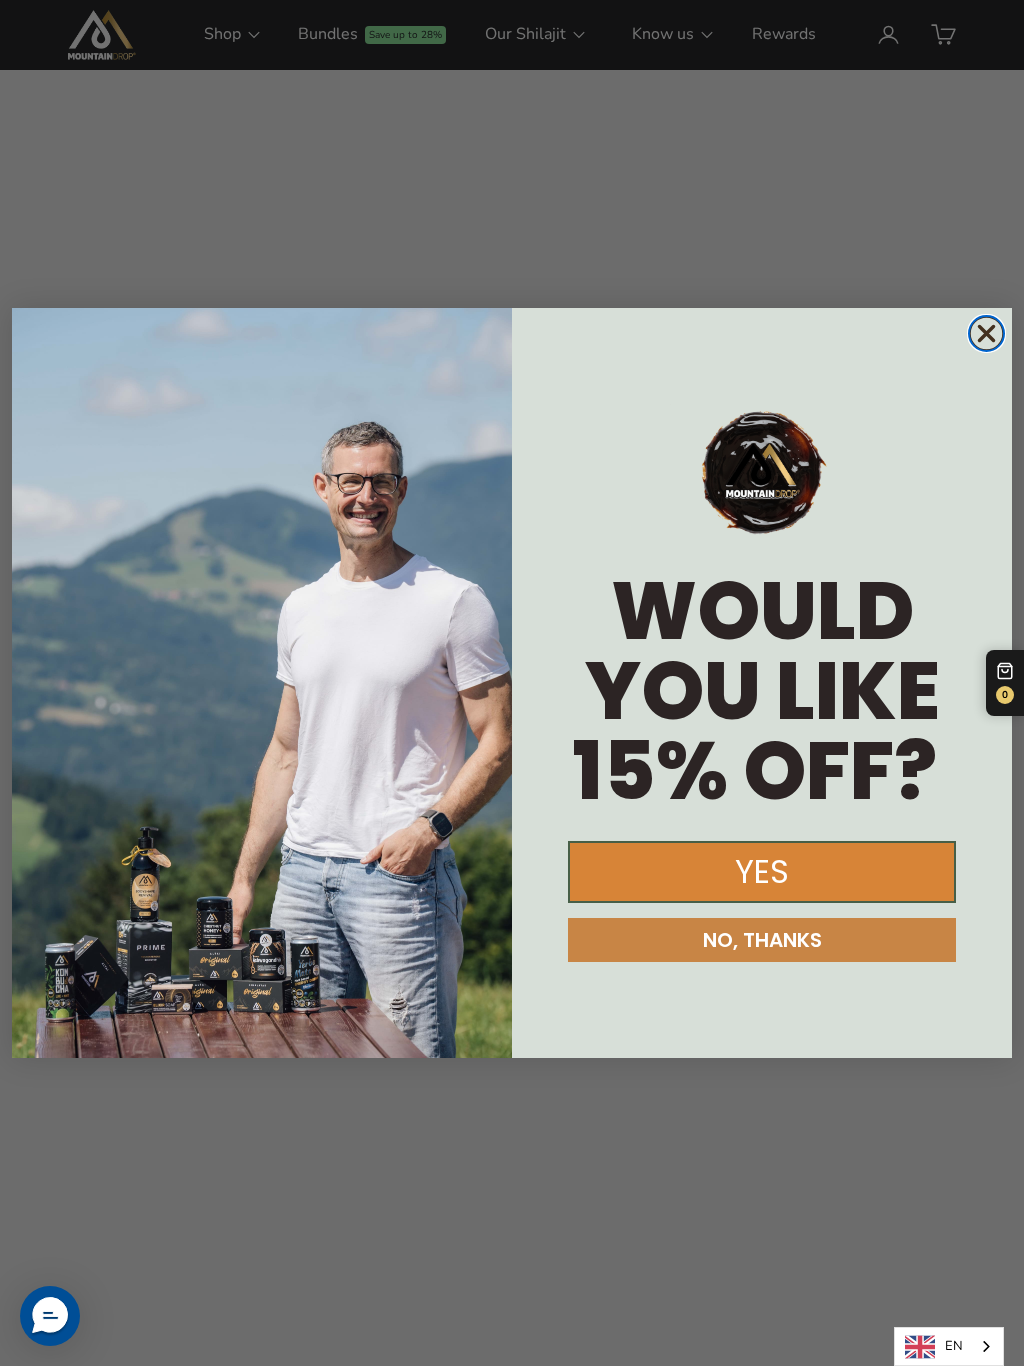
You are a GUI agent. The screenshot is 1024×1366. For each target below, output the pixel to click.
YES (762, 871)
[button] (50, 1316)
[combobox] (949, 1346)
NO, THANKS (762, 940)
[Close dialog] (986, 333)
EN (954, 1346)
